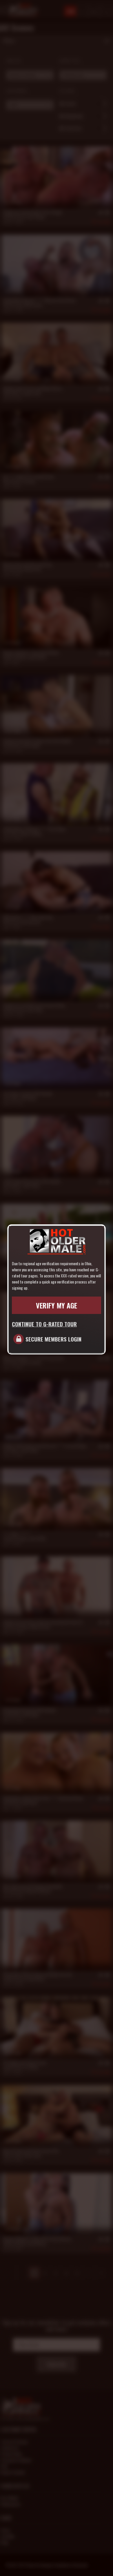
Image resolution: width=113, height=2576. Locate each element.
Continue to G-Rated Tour (44, 1324)
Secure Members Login (53, 1339)
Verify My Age (57, 1305)
